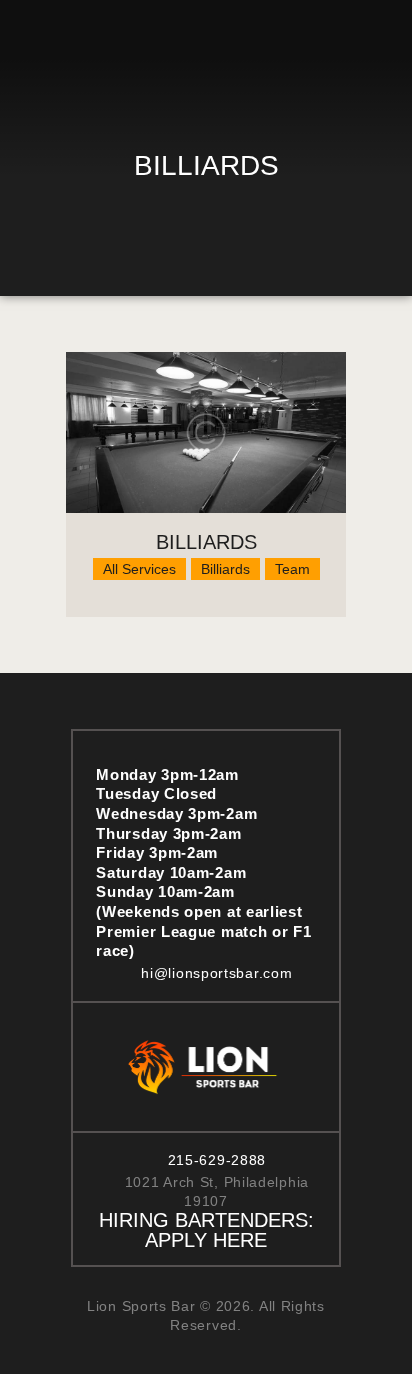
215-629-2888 (217, 1160)
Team (292, 569)
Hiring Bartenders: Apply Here (206, 1230)
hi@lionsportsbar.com (216, 973)
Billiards (206, 542)
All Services (139, 569)
